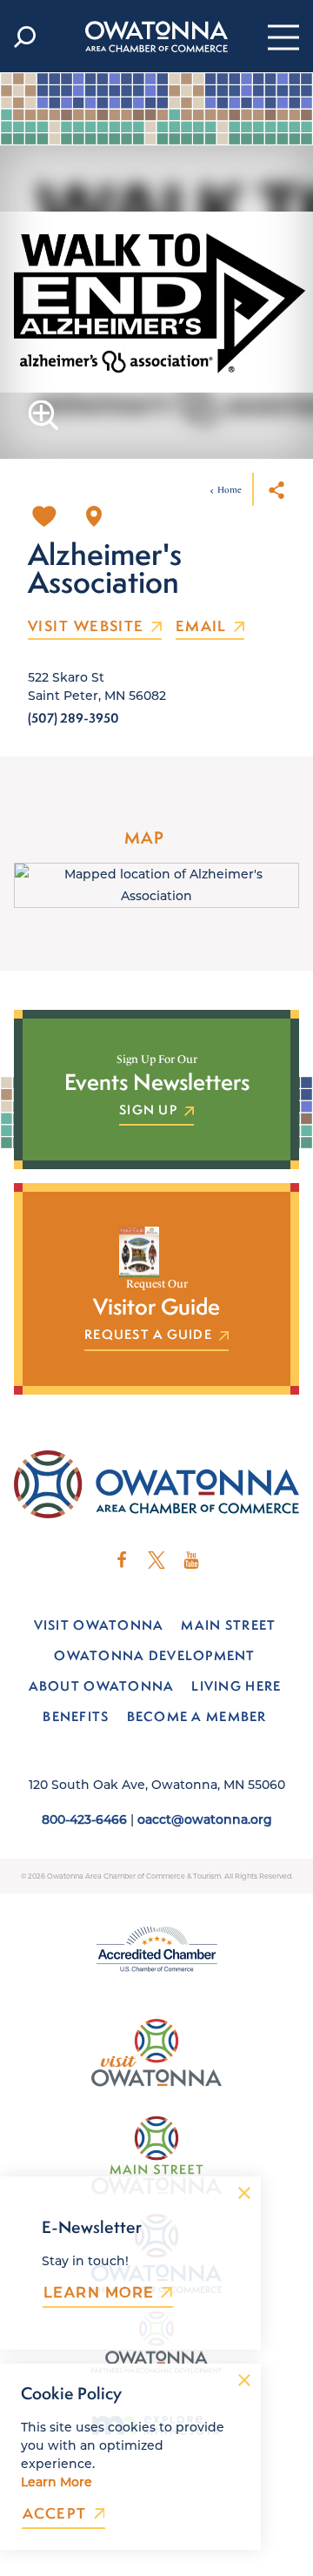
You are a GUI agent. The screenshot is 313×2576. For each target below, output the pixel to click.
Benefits (76, 1716)
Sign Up (148, 1111)
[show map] (94, 516)
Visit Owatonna (99, 1625)
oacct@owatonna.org (205, 1819)
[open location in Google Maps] (156, 884)
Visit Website (86, 627)
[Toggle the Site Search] (25, 37)
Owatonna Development (154, 1655)
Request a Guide (148, 1335)
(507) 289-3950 (73, 718)
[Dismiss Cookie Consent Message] (244, 2380)
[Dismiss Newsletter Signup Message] (244, 2193)
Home (230, 490)
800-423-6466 (84, 1819)
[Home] (156, 37)
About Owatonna (102, 1686)
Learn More (99, 2292)
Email (201, 627)
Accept (55, 2514)
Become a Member (197, 1716)
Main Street (228, 1625)
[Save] (44, 516)
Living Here (236, 1686)
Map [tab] (144, 837)
